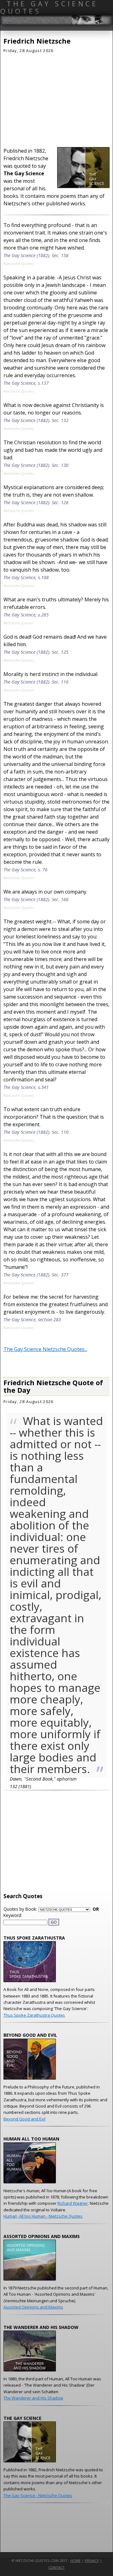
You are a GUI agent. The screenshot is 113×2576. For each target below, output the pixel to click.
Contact (56, 2567)
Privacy (92, 2560)
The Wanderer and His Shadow (33, 2398)
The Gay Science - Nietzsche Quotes (38, 2495)
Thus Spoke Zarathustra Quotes (34, 2015)
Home (75, 2560)
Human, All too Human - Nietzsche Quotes (43, 2216)
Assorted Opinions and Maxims (33, 2307)
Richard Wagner (73, 2203)
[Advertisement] (56, 98)
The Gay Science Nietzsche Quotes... (45, 1349)
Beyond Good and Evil (24, 2119)
